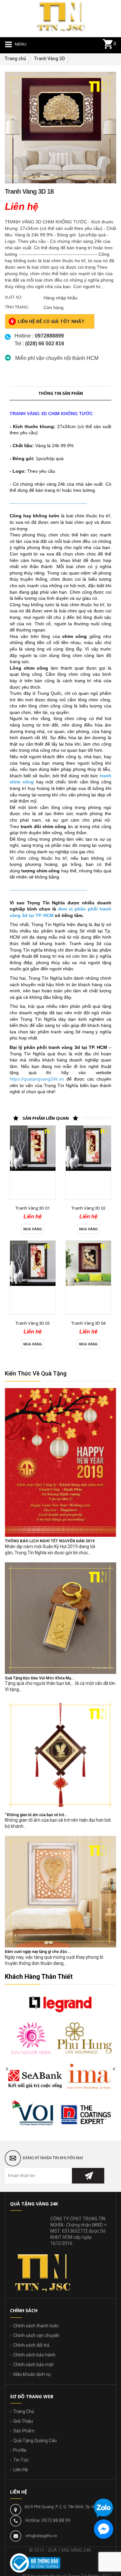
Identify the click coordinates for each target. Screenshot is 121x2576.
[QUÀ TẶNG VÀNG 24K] (61, 16)
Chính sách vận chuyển (36, 2335)
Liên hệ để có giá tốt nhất (51, 321)
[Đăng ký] (88, 2176)
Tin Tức (21, 2460)
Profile (20, 2450)
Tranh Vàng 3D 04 (88, 1323)
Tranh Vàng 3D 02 (88, 1208)
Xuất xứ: (13, 297)
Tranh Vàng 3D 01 (33, 1208)
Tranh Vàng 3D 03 (33, 1323)
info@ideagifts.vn (41, 2536)
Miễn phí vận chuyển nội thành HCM (57, 358)
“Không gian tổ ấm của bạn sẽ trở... (36, 1815)
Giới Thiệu (23, 2421)
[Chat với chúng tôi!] (104, 2529)
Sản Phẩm (24, 2431)
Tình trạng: (17, 307)
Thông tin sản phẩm (61, 393)
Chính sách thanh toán (36, 2326)
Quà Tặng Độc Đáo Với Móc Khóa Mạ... (40, 1678)
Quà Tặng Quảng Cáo (35, 2441)
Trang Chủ (24, 2411)
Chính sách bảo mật (33, 2365)
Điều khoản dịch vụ (32, 2374)
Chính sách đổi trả (31, 2345)
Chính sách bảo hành (34, 2355)
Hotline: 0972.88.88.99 (48, 2520)
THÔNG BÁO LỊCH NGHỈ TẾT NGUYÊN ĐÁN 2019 (50, 1541)
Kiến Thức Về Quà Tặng (36, 1373)
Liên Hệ (20, 2470)
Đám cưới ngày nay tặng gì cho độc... (38, 1952)
